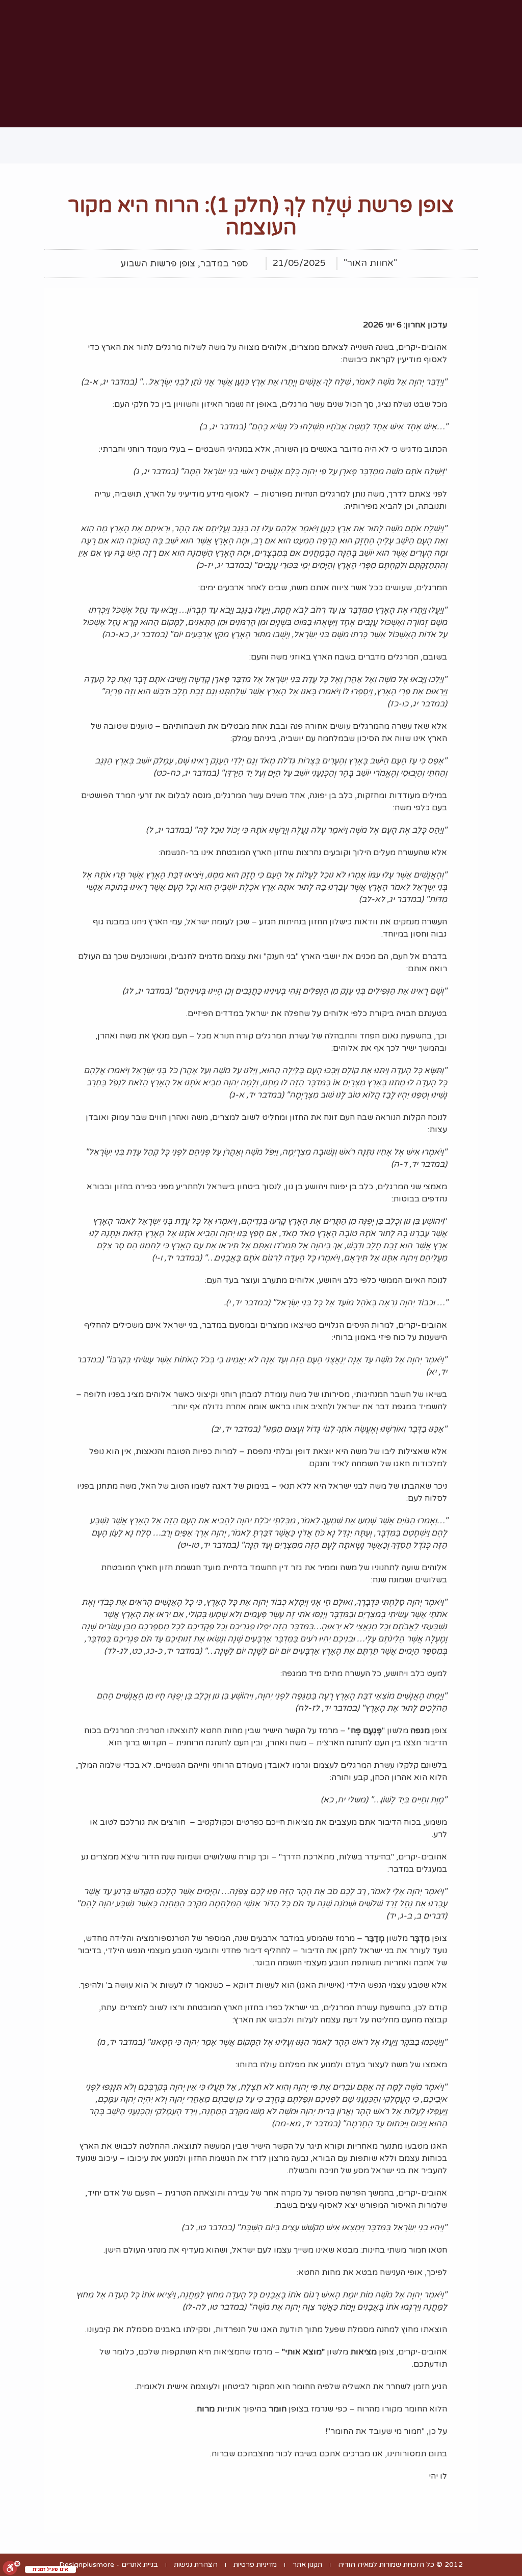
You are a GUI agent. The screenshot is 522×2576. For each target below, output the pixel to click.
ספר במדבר (224, 264)
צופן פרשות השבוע (158, 264)
